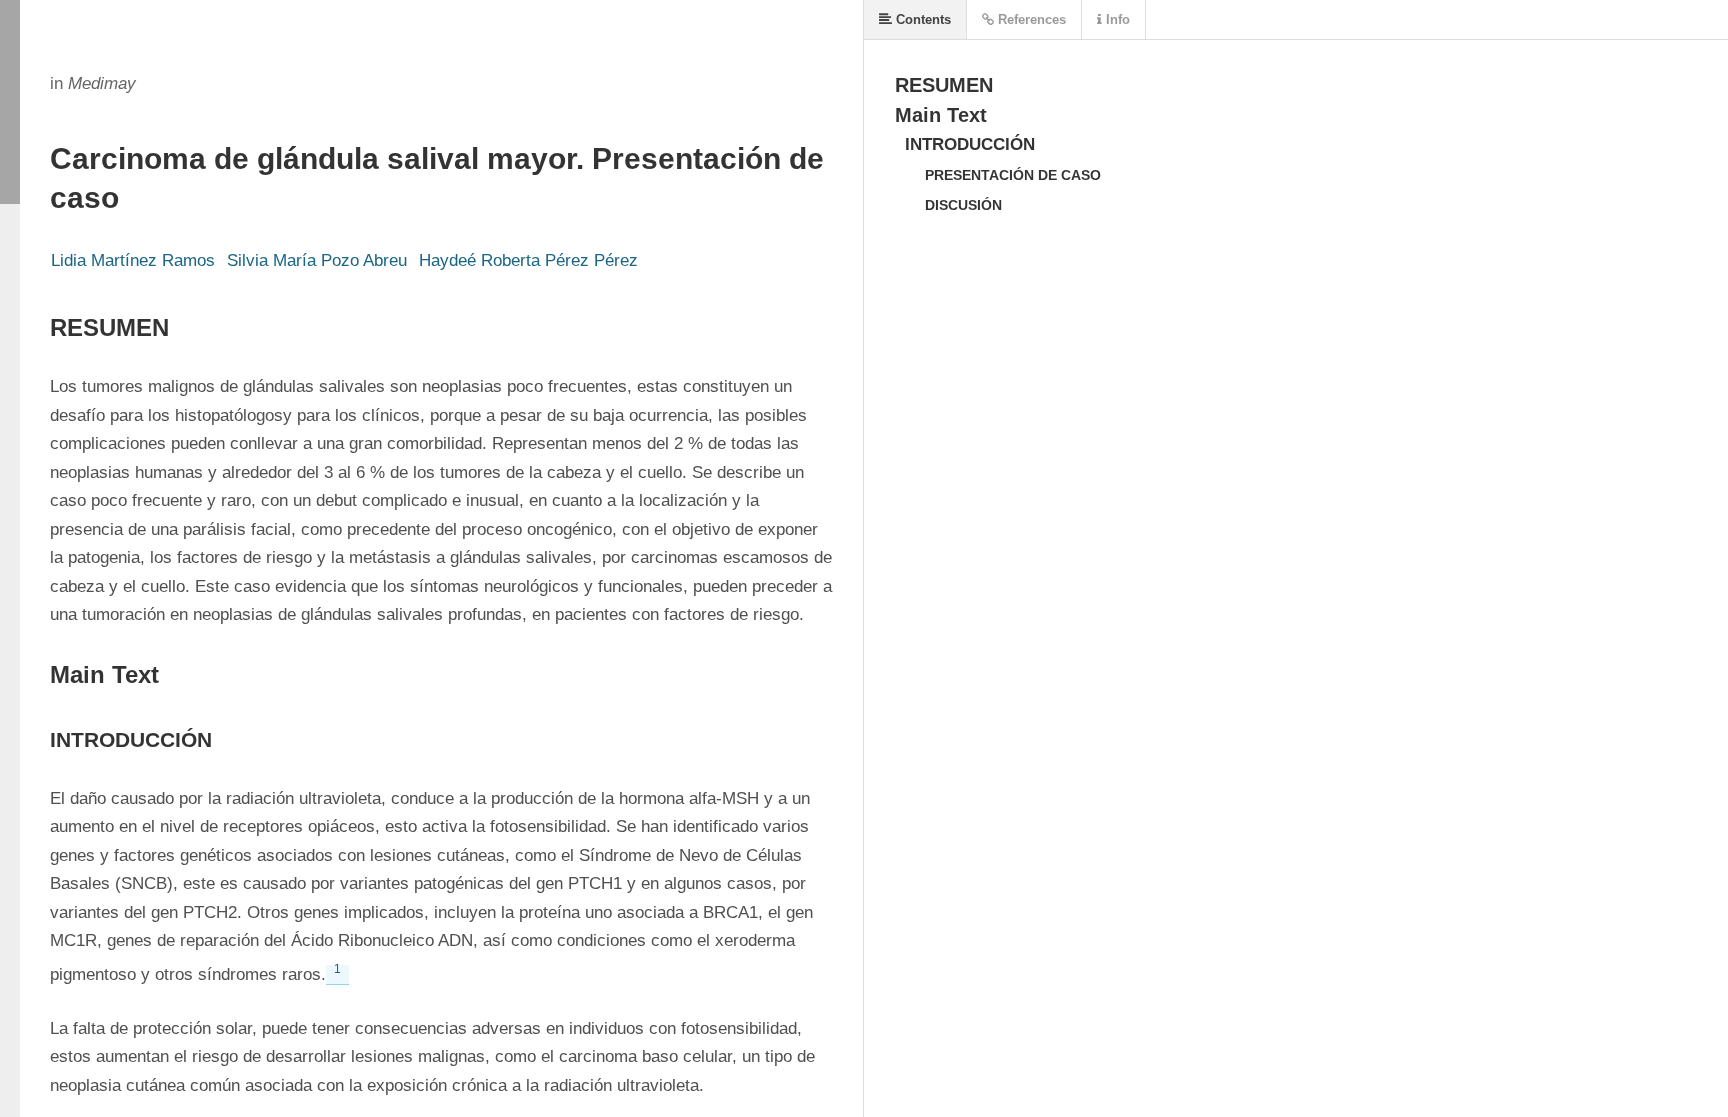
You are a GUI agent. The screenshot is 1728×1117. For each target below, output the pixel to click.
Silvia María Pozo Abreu (317, 260)
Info (1116, 19)
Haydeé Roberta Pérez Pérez (528, 260)
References (1030, 19)
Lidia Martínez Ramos (133, 260)
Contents (921, 19)
